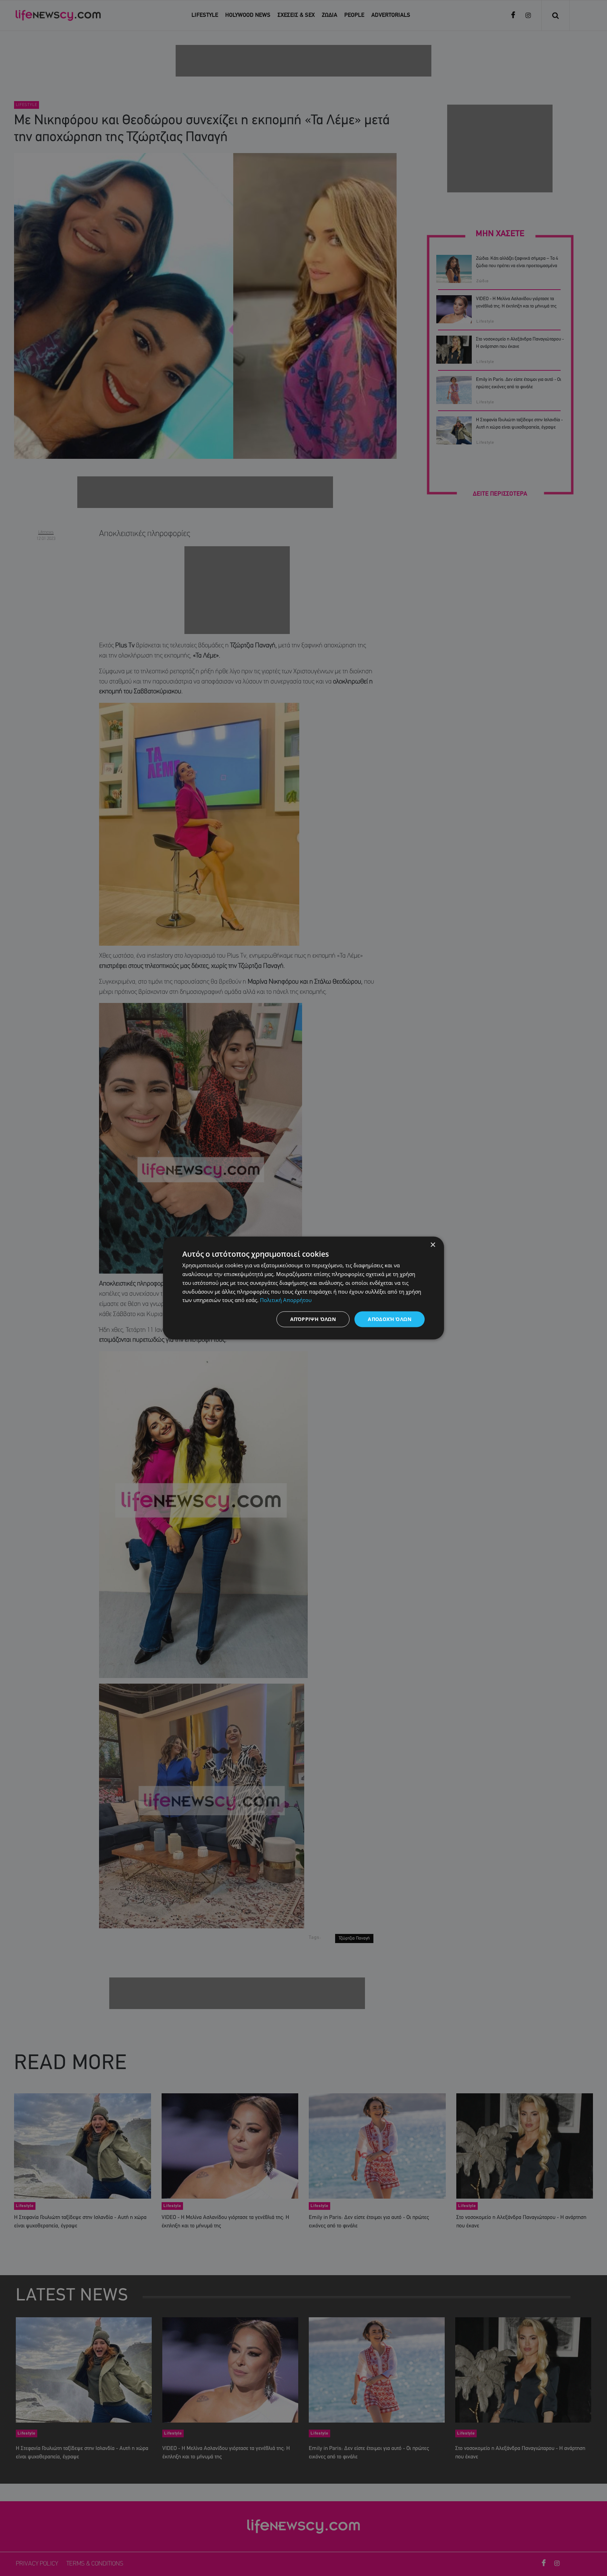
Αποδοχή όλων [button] (390, 1319)
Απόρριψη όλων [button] (313, 1319)
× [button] (433, 1245)
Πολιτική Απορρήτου (286, 1300)
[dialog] (303, 1288)
